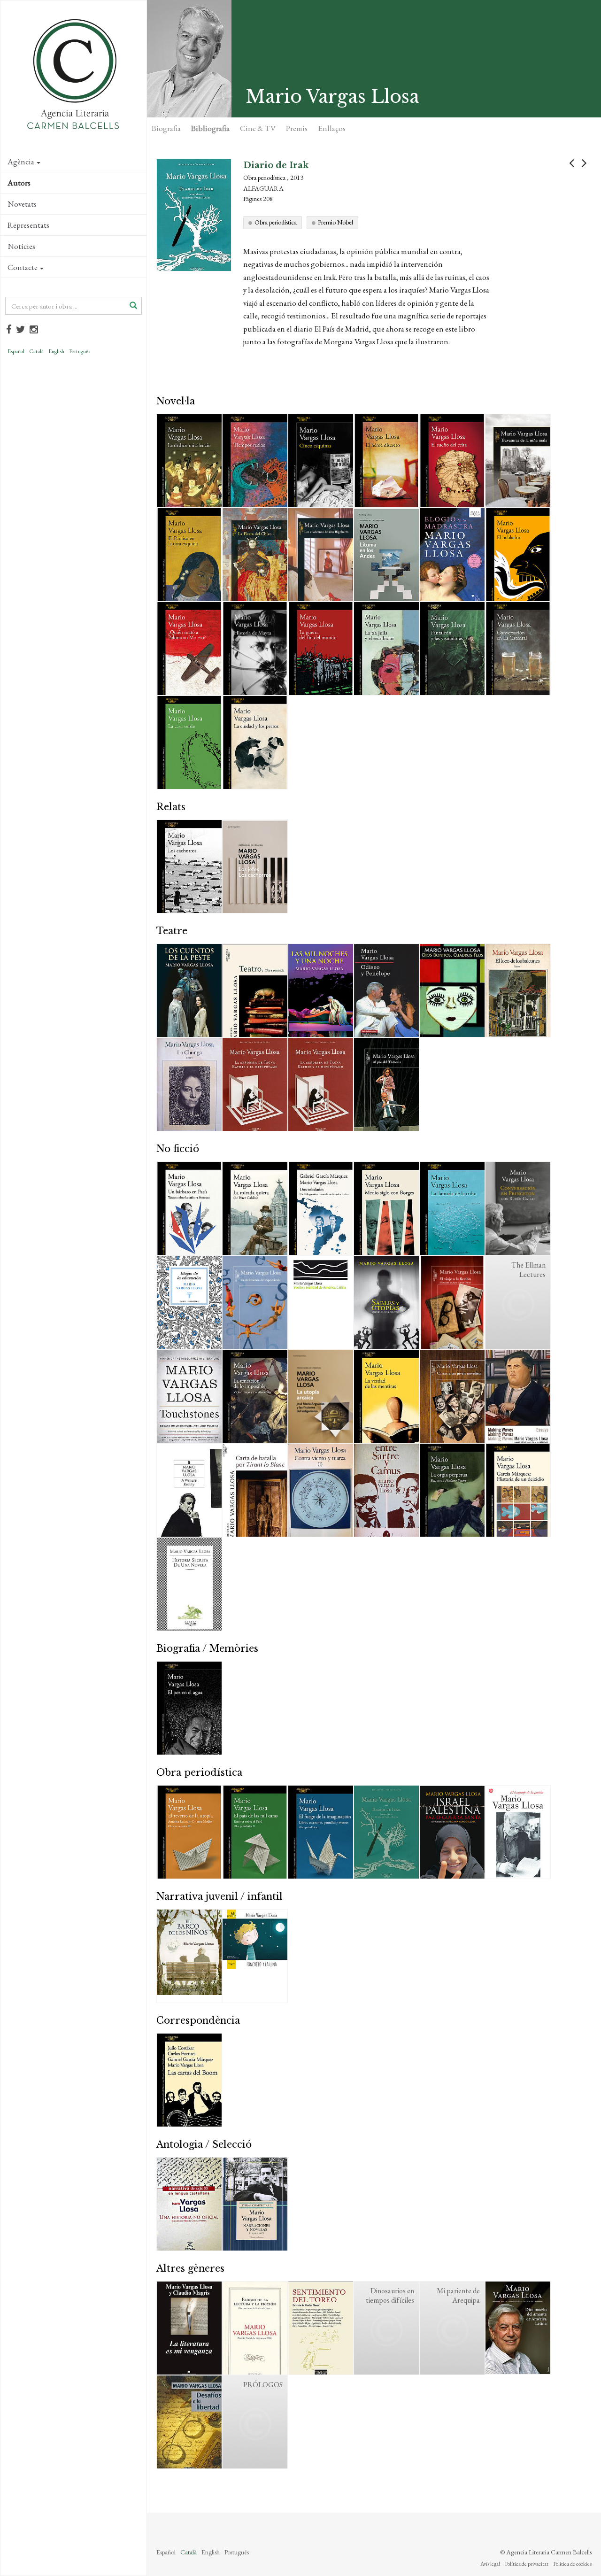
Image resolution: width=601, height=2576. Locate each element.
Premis (297, 128)
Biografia (166, 128)
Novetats (22, 204)
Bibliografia (210, 128)
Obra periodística (276, 222)
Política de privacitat (527, 2564)
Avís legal (490, 2564)
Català (36, 351)
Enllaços (332, 128)
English (56, 351)
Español (16, 351)
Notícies (21, 246)
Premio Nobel (335, 222)
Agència (21, 162)
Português (80, 351)
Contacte (23, 267)
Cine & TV (258, 128)
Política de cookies (572, 2564)
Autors (19, 183)
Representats (28, 225)
